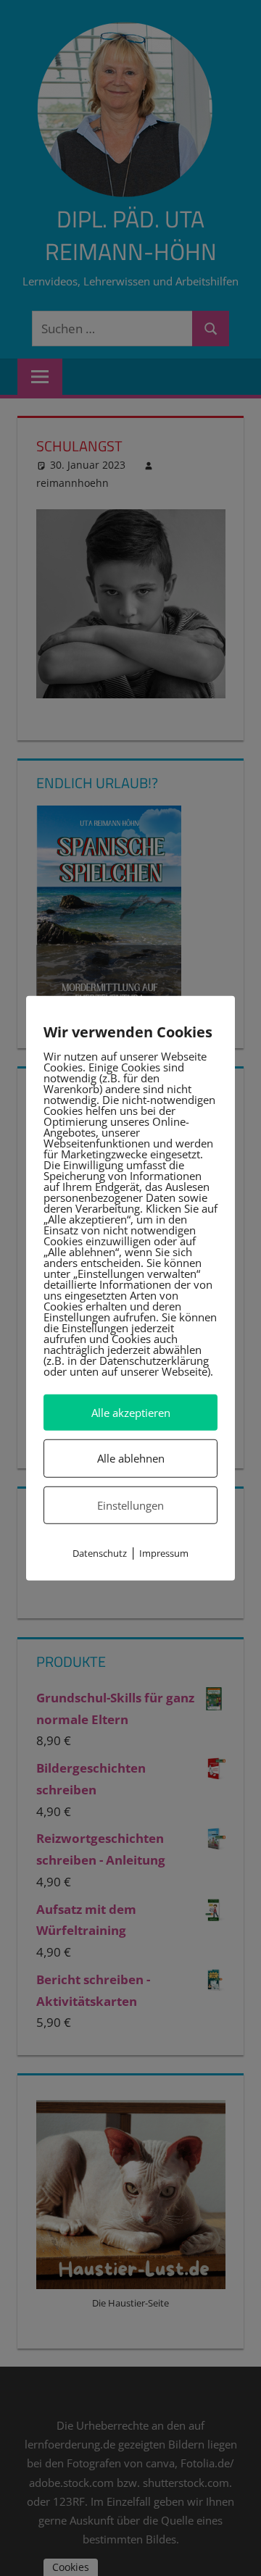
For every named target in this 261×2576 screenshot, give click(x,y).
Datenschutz (100, 1553)
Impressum (164, 1553)
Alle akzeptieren (131, 1413)
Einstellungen (130, 1505)
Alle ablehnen (131, 1458)
